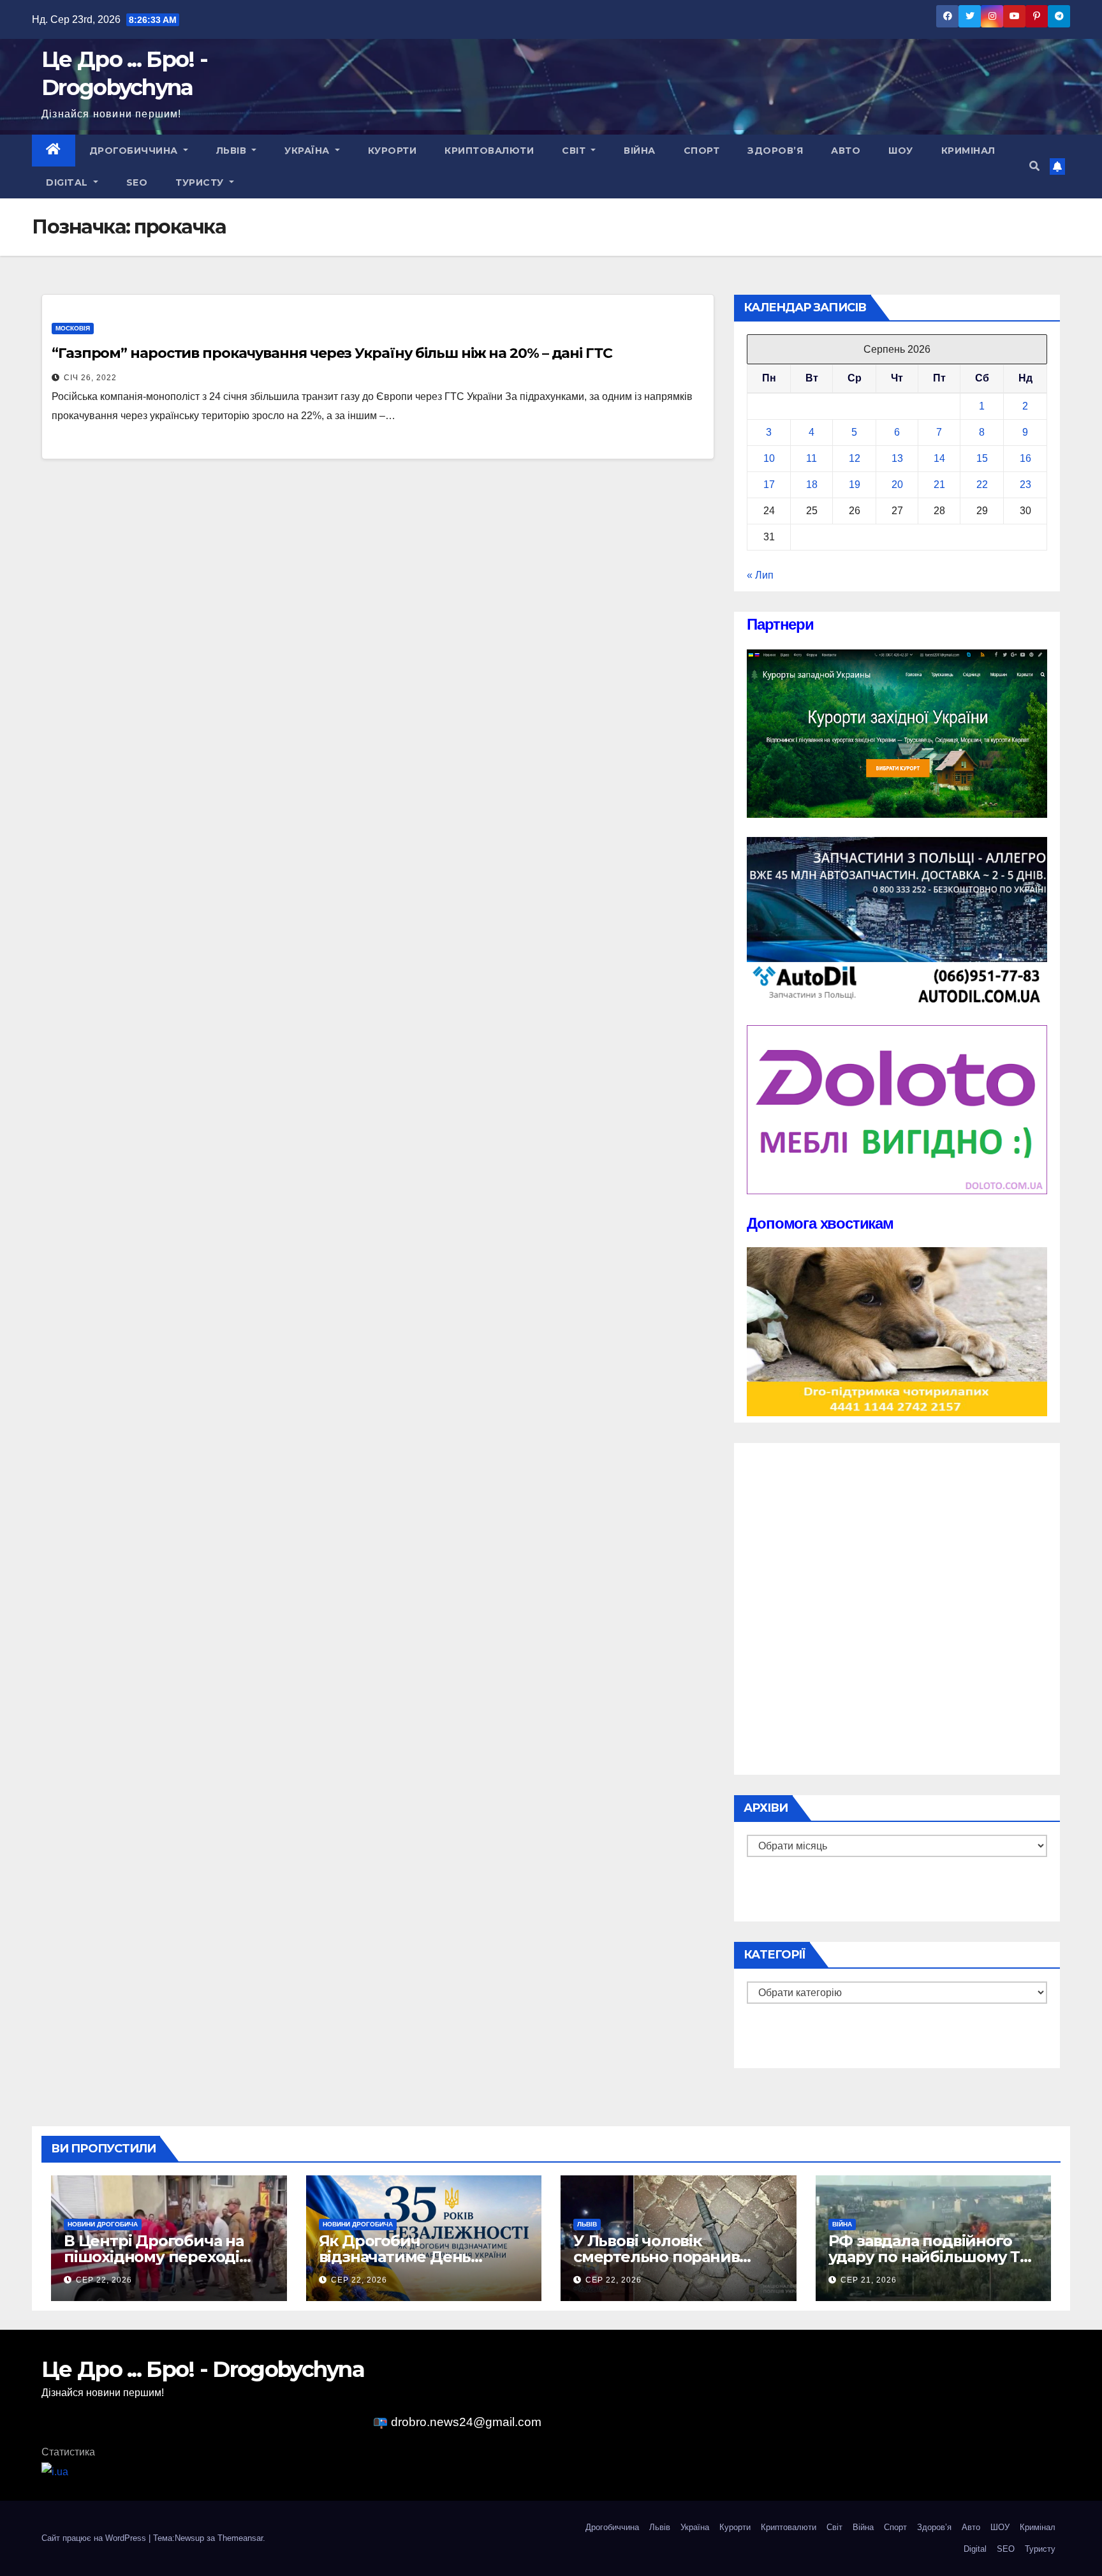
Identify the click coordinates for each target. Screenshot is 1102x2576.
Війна (640, 151)
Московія (73, 328)
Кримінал (968, 151)
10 (769, 458)
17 (769, 485)
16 (1025, 458)
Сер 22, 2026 (104, 2280)
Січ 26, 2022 (90, 378)
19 (855, 485)
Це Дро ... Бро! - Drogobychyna (203, 2369)
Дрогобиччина (135, 151)
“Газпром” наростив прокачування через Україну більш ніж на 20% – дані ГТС (332, 353)
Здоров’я (775, 151)
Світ (575, 151)
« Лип (760, 575)
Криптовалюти (489, 151)
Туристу (201, 182)
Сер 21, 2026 (869, 2280)
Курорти (393, 151)
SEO (137, 182)
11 (812, 458)
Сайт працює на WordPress (95, 2538)
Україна (308, 151)
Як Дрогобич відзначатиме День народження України (402, 2257)
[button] (1034, 166)
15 (982, 458)
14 (939, 458)
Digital (68, 182)
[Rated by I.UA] (55, 2471)
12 (855, 458)
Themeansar (240, 2538)
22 (982, 485)
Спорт (702, 151)
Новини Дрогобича (103, 2224)
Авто (846, 151)
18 (812, 485)
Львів (233, 151)
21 (939, 485)
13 (897, 458)
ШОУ (901, 151)
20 (897, 485)
